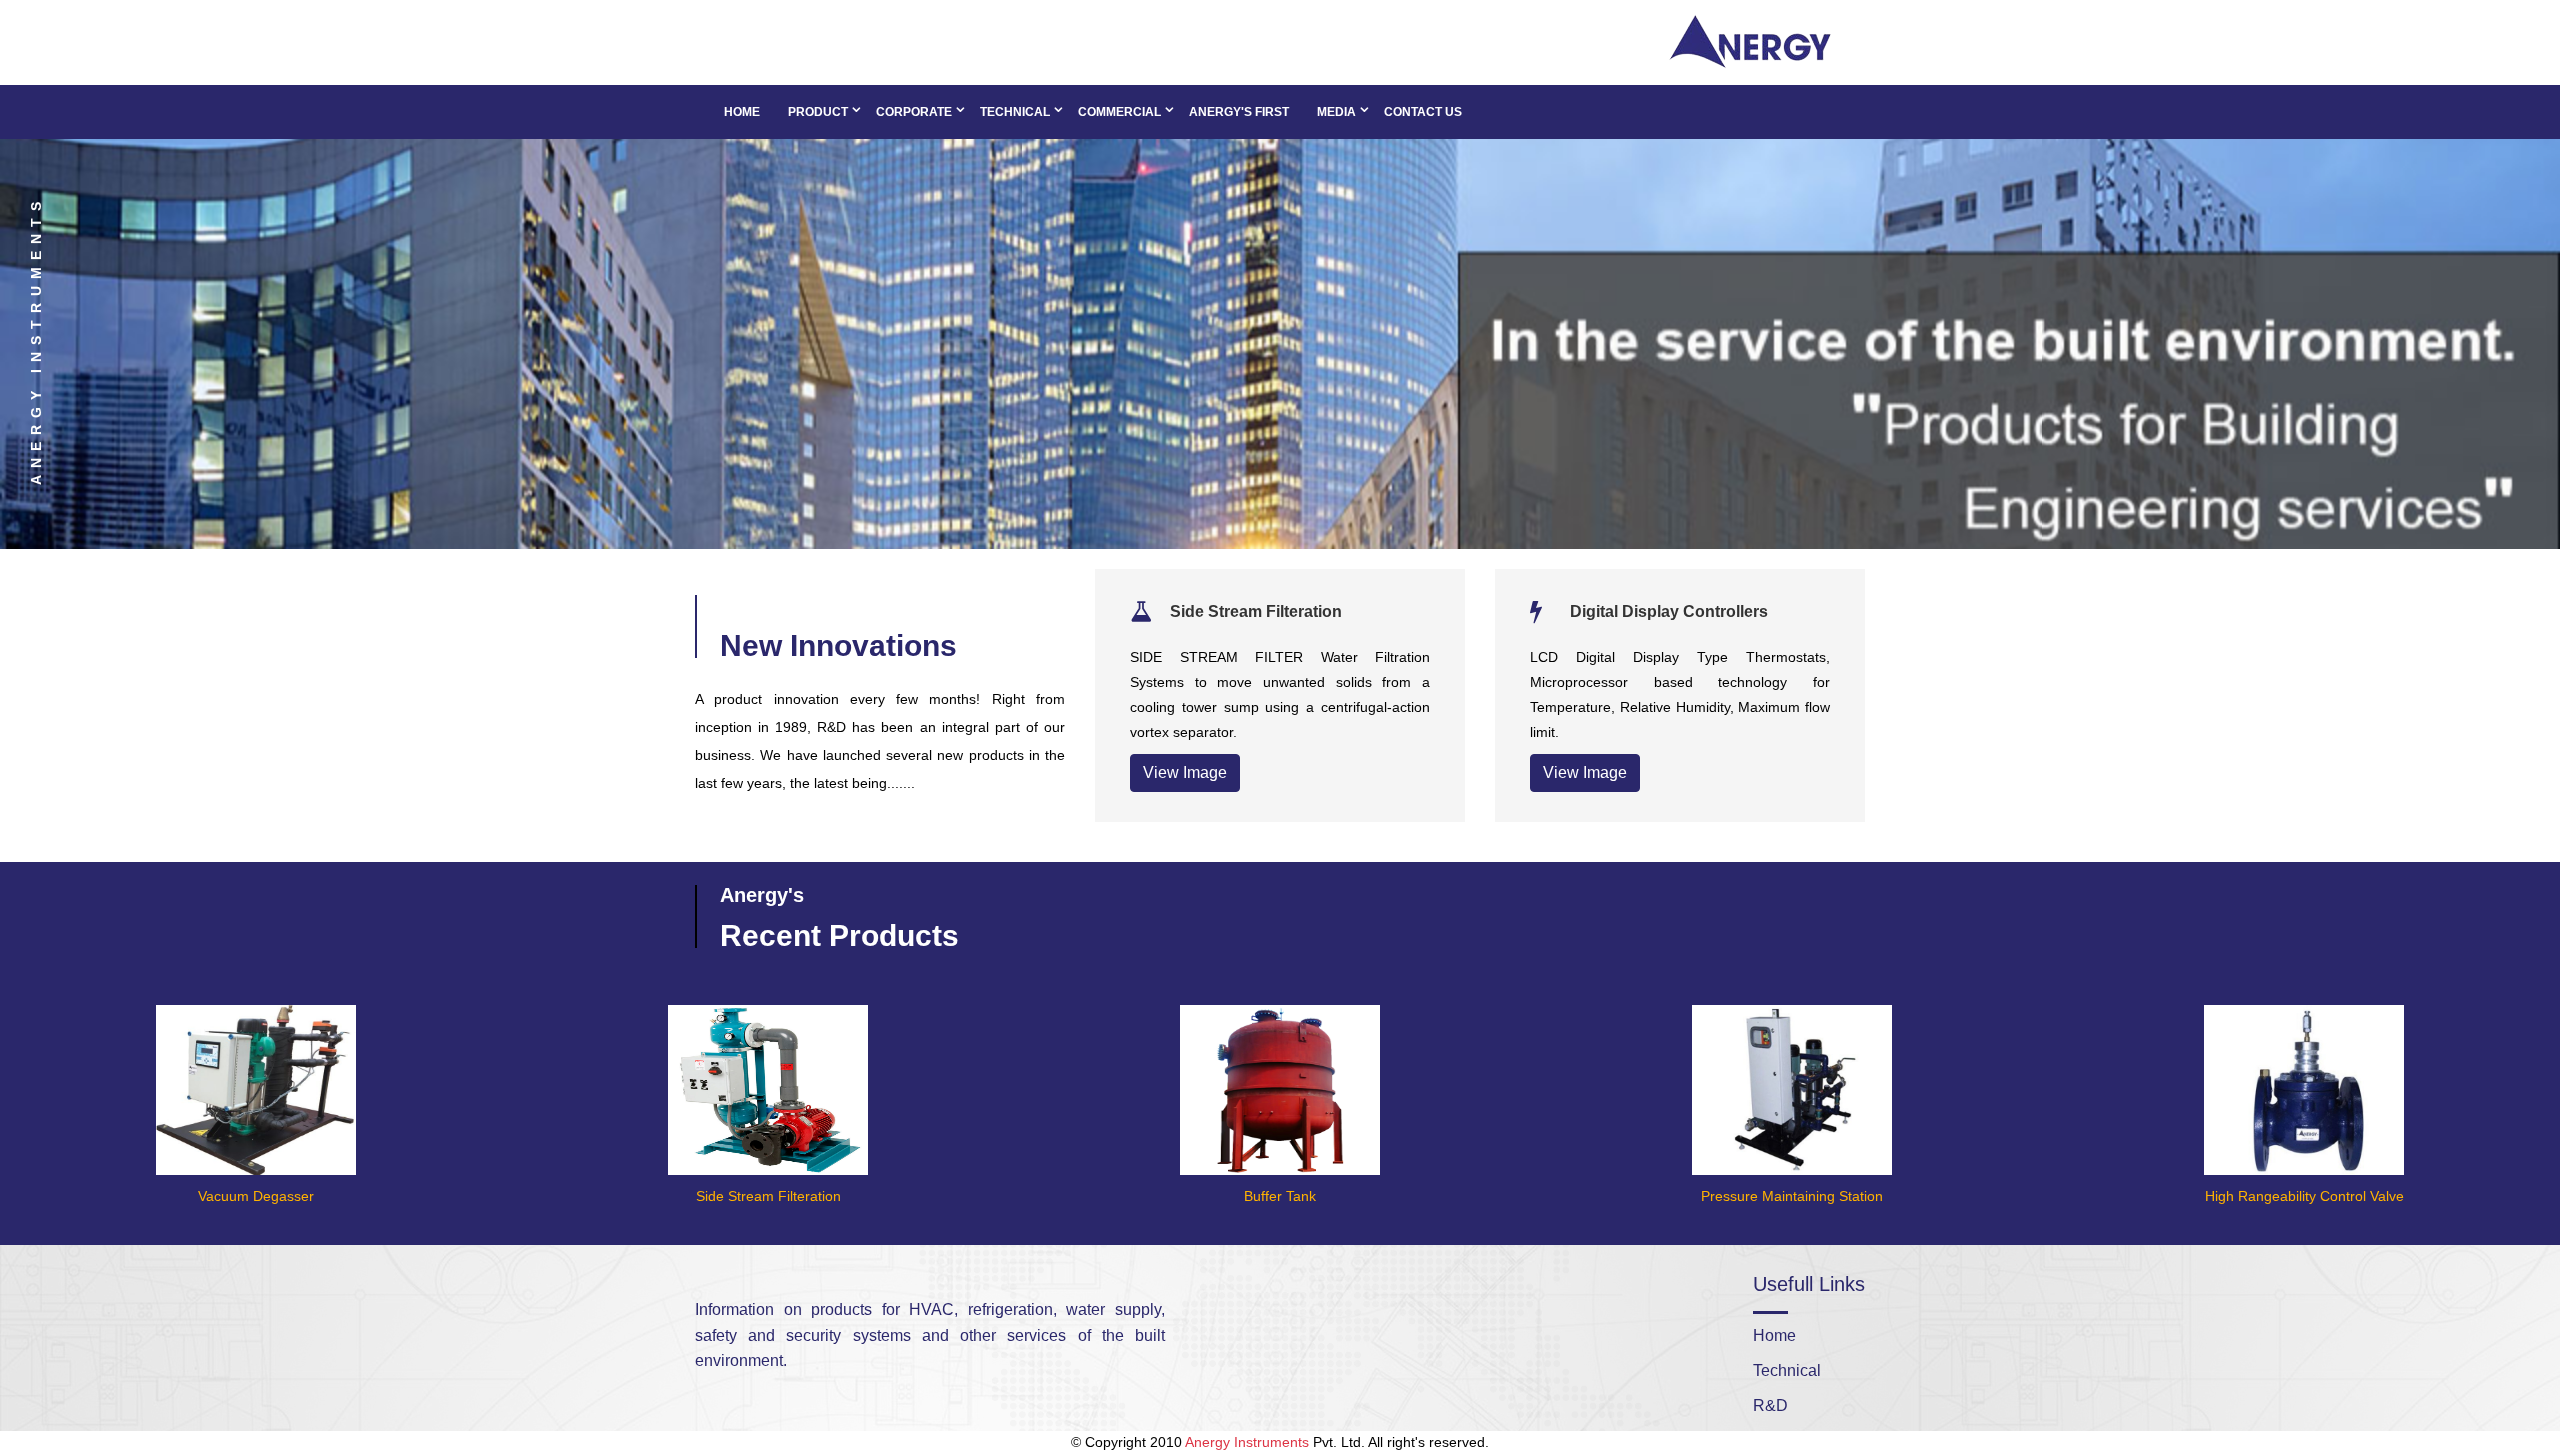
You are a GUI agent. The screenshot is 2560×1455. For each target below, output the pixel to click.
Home (742, 112)
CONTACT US (1423, 112)
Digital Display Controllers (1669, 611)
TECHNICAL (1015, 112)
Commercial (1119, 112)
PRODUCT (818, 112)
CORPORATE (914, 112)
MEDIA (1336, 112)
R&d (1770, 1405)
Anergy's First (1239, 112)
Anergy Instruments (1247, 1442)
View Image (1185, 772)
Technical (1787, 1370)
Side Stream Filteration (1256, 611)
